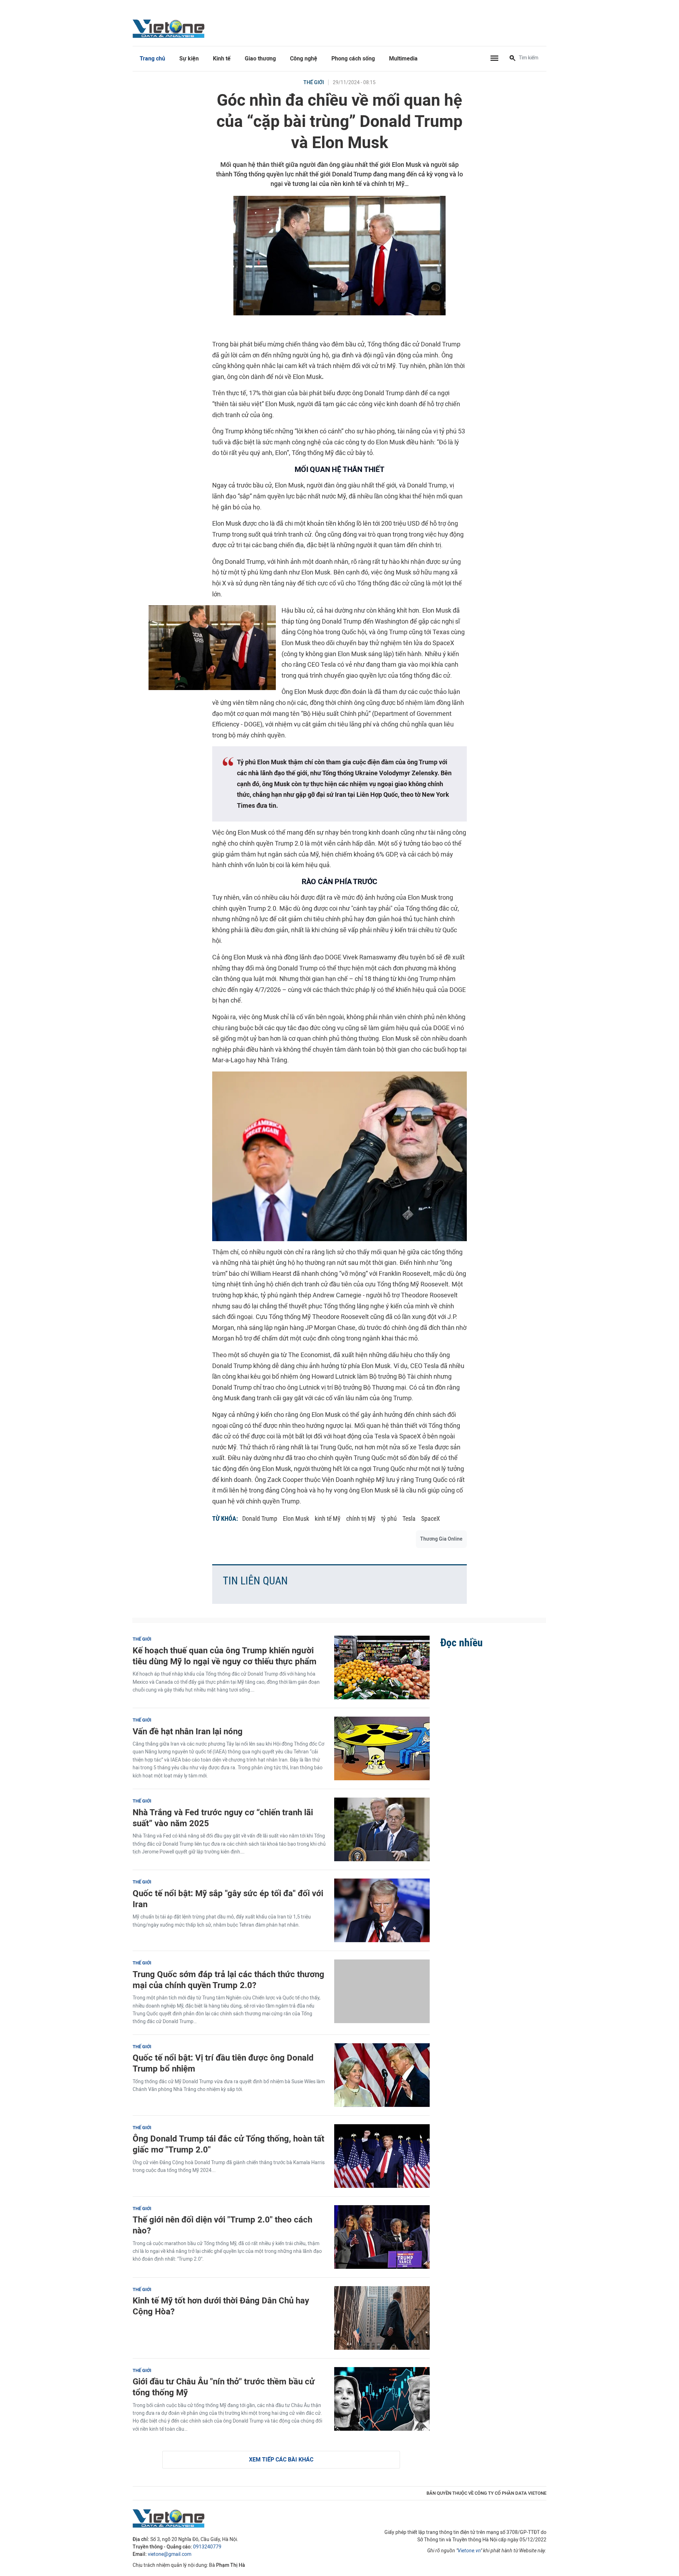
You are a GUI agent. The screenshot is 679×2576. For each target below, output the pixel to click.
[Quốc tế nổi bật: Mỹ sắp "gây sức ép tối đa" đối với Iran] (382, 1910)
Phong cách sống (353, 59)
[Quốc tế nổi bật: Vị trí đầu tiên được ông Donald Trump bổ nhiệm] (382, 2075)
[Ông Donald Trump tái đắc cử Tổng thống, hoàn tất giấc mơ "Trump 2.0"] (382, 2156)
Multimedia (403, 59)
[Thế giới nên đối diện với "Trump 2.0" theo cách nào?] (382, 2237)
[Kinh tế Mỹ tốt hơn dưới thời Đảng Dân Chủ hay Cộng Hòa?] (382, 2318)
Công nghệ (304, 59)
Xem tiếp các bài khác (281, 2460)
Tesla (409, 1518)
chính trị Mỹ (361, 1518)
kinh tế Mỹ (328, 1518)
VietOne (170, 28)
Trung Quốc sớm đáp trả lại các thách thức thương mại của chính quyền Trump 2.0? (228, 1980)
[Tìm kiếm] (512, 59)
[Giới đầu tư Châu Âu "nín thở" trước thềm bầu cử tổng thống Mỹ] (382, 2399)
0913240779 (207, 2547)
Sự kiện (189, 59)
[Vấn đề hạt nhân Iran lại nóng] (382, 1748)
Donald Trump (260, 1518)
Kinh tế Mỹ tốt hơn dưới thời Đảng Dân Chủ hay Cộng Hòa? (221, 2306)
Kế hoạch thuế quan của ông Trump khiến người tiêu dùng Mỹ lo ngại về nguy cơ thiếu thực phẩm (225, 1656)
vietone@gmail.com (170, 2554)
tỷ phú (389, 1518)
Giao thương (260, 59)
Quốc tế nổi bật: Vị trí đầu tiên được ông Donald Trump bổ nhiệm (223, 2063)
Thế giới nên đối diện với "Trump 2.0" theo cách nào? (222, 2225)
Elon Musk (296, 1518)
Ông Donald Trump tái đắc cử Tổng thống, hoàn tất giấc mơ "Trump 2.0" (228, 2144)
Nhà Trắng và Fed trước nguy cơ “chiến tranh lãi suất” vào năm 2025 (223, 1818)
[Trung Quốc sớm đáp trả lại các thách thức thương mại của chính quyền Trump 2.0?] (382, 1991)
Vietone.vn (469, 2551)
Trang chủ (152, 59)
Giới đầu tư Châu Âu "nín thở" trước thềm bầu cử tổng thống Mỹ (224, 2387)
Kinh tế (222, 59)
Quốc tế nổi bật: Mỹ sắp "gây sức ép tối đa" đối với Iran (228, 1899)
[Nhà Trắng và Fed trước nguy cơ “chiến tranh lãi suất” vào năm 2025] (382, 1829)
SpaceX (431, 1518)
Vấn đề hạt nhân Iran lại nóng (188, 1731)
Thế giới (314, 83)
